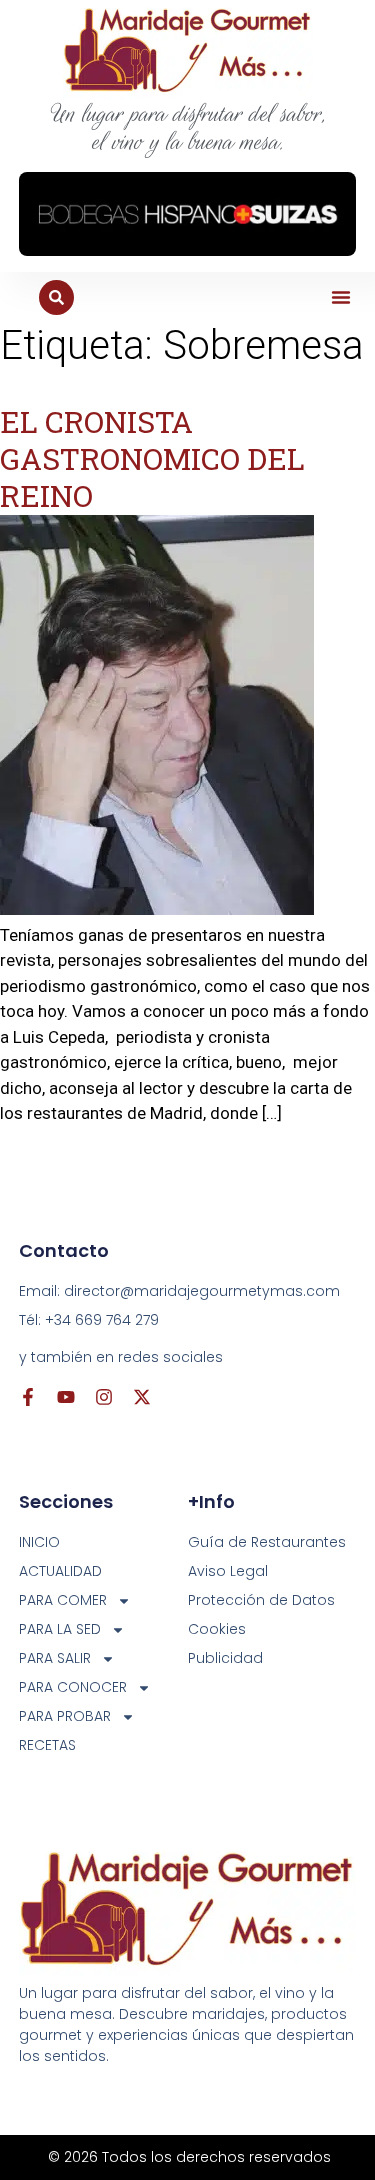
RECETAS (47, 1745)
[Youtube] (66, 1397)
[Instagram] (104, 1397)
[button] (341, 297)
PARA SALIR (55, 1658)
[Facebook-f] (28, 1397)
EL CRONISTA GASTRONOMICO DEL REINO (152, 458)
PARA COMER (63, 1600)
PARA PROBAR (65, 1716)
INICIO (39, 1542)
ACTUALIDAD (60, 1571)
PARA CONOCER (73, 1687)
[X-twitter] (142, 1397)
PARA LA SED (60, 1629)
